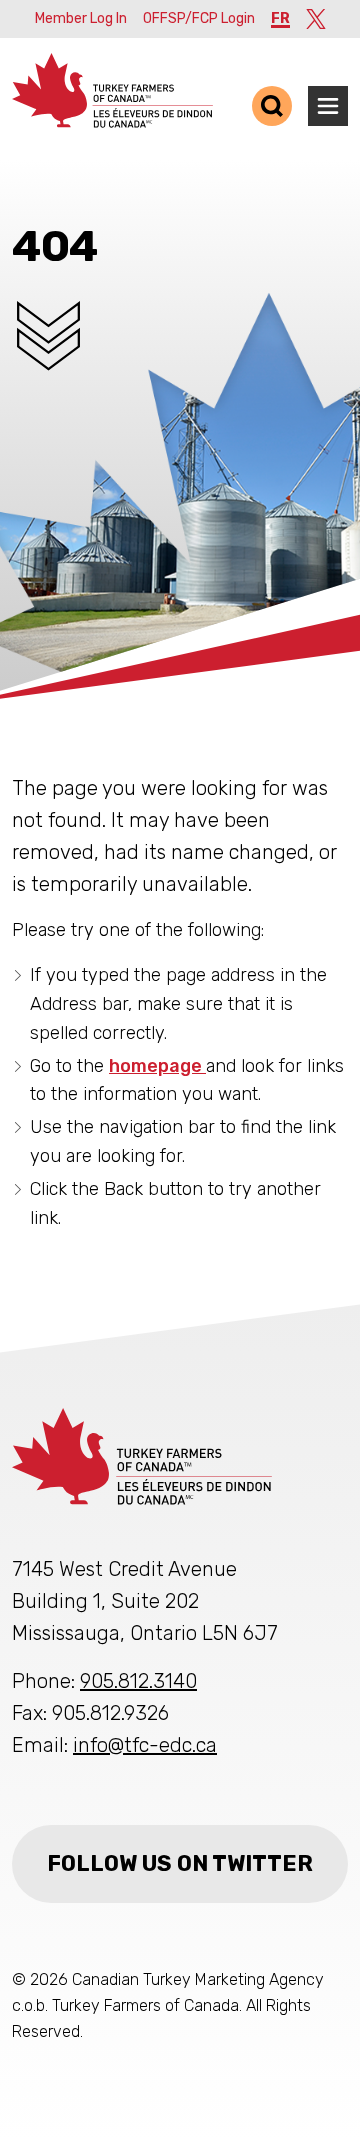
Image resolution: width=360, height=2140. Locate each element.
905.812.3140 (138, 1681)
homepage (157, 1066)
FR (280, 18)
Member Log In (81, 18)
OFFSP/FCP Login (199, 18)
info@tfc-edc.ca (145, 1745)
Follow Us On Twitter (180, 1863)
